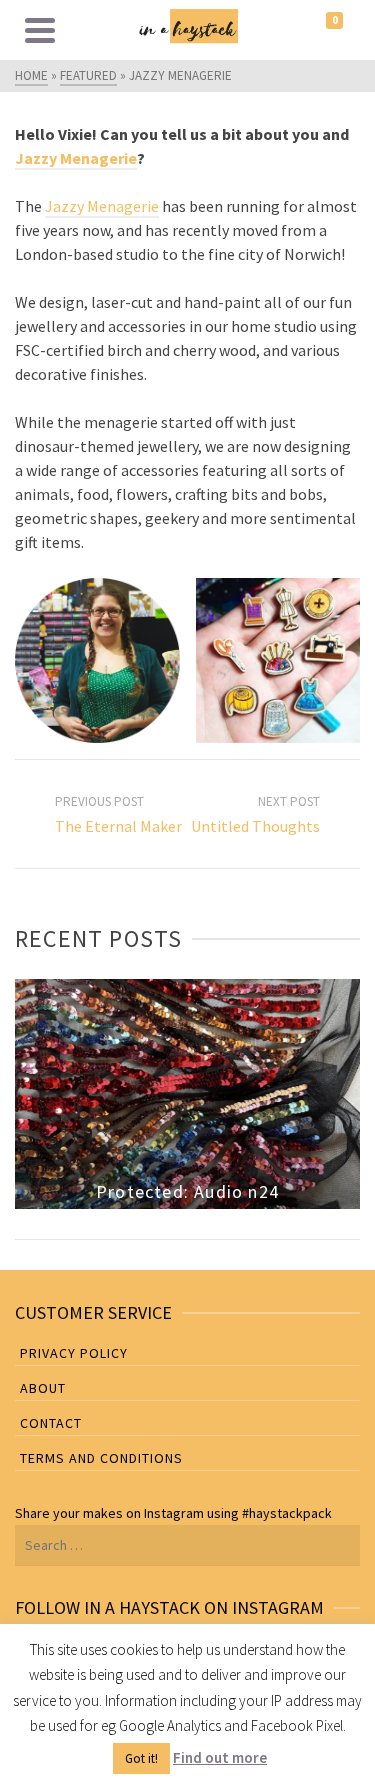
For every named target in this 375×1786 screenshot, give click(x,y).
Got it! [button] (141, 1758)
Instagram (174, 1513)
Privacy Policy (74, 1353)
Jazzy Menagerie (76, 158)
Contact (51, 1423)
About (43, 1388)
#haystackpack (287, 1513)
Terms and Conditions (101, 1458)
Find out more (220, 1757)
